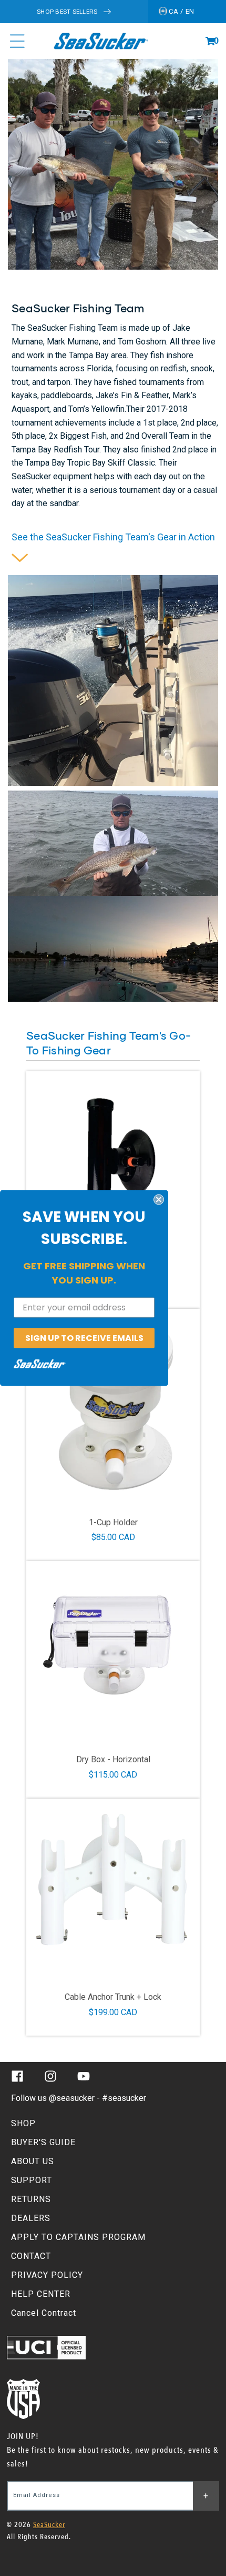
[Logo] (101, 41)
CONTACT (31, 2256)
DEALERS (31, 2218)
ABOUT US (33, 2161)
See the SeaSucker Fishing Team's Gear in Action (113, 537)
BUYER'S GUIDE (43, 2142)
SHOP (23, 2123)
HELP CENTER (41, 2294)
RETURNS (31, 2199)
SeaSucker (49, 2525)
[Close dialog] (159, 1199)
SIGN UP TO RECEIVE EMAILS (84, 1338)
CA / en (181, 11)
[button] (210, 41)
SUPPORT (32, 2180)
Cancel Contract (44, 2313)
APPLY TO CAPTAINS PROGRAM (78, 2237)
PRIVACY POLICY (47, 2275)
